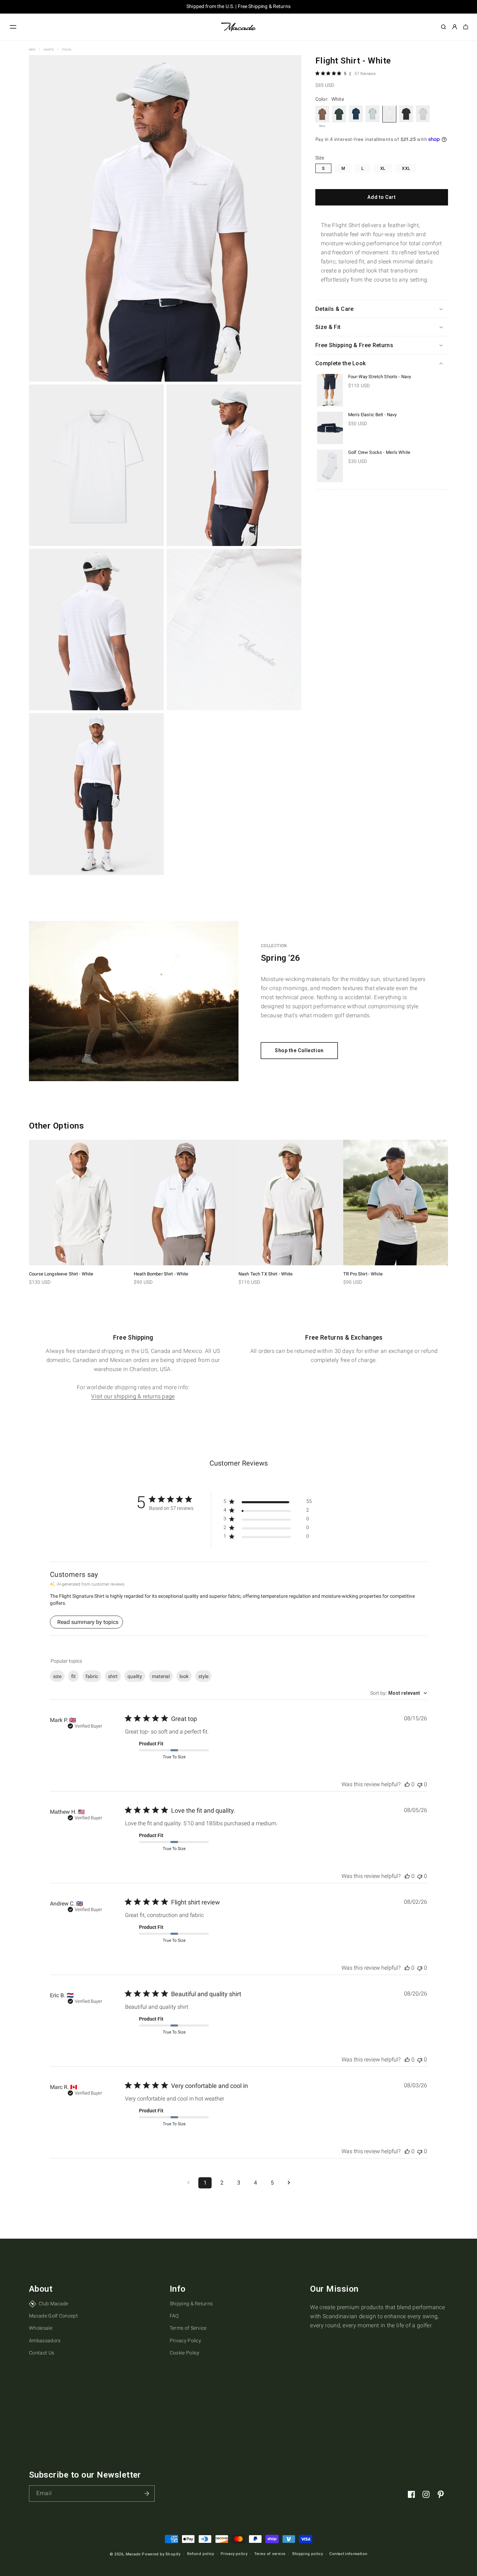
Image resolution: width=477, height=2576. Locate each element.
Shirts (49, 50)
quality (135, 1676)
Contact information (348, 2554)
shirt (113, 1676)
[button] (13, 27)
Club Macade (54, 2304)
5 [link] (345, 74)
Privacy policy (234, 2554)
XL (383, 168)
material (161, 1676)
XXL (406, 168)
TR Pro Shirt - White (363, 1274)
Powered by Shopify (161, 2554)
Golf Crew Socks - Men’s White (379, 452)
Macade (133, 2554)
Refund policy (201, 2554)
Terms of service (270, 2554)
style (203, 1676)
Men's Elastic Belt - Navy (373, 414)
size (57, 1676)
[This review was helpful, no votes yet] (407, 1784)
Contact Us (42, 2353)
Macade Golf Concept (53, 2316)
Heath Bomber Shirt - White (161, 1274)
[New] (322, 114)
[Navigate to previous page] (188, 2183)
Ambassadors (45, 2341)
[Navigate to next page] (289, 2183)
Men (32, 50)
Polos (67, 50)
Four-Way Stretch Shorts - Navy (380, 377)
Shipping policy (307, 2554)
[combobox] (399, 1693)
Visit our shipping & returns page (133, 1396)
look (184, 1676)
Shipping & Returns (191, 2304)
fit (74, 1676)
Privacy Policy (185, 2341)
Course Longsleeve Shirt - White (61, 1274)
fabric (92, 1676)
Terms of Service (188, 2328)
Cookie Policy (185, 2353)
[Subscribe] (147, 2493)
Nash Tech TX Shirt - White (266, 1274)
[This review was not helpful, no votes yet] (420, 1784)
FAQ (174, 2316)
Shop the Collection (299, 1050)
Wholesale (41, 2328)
